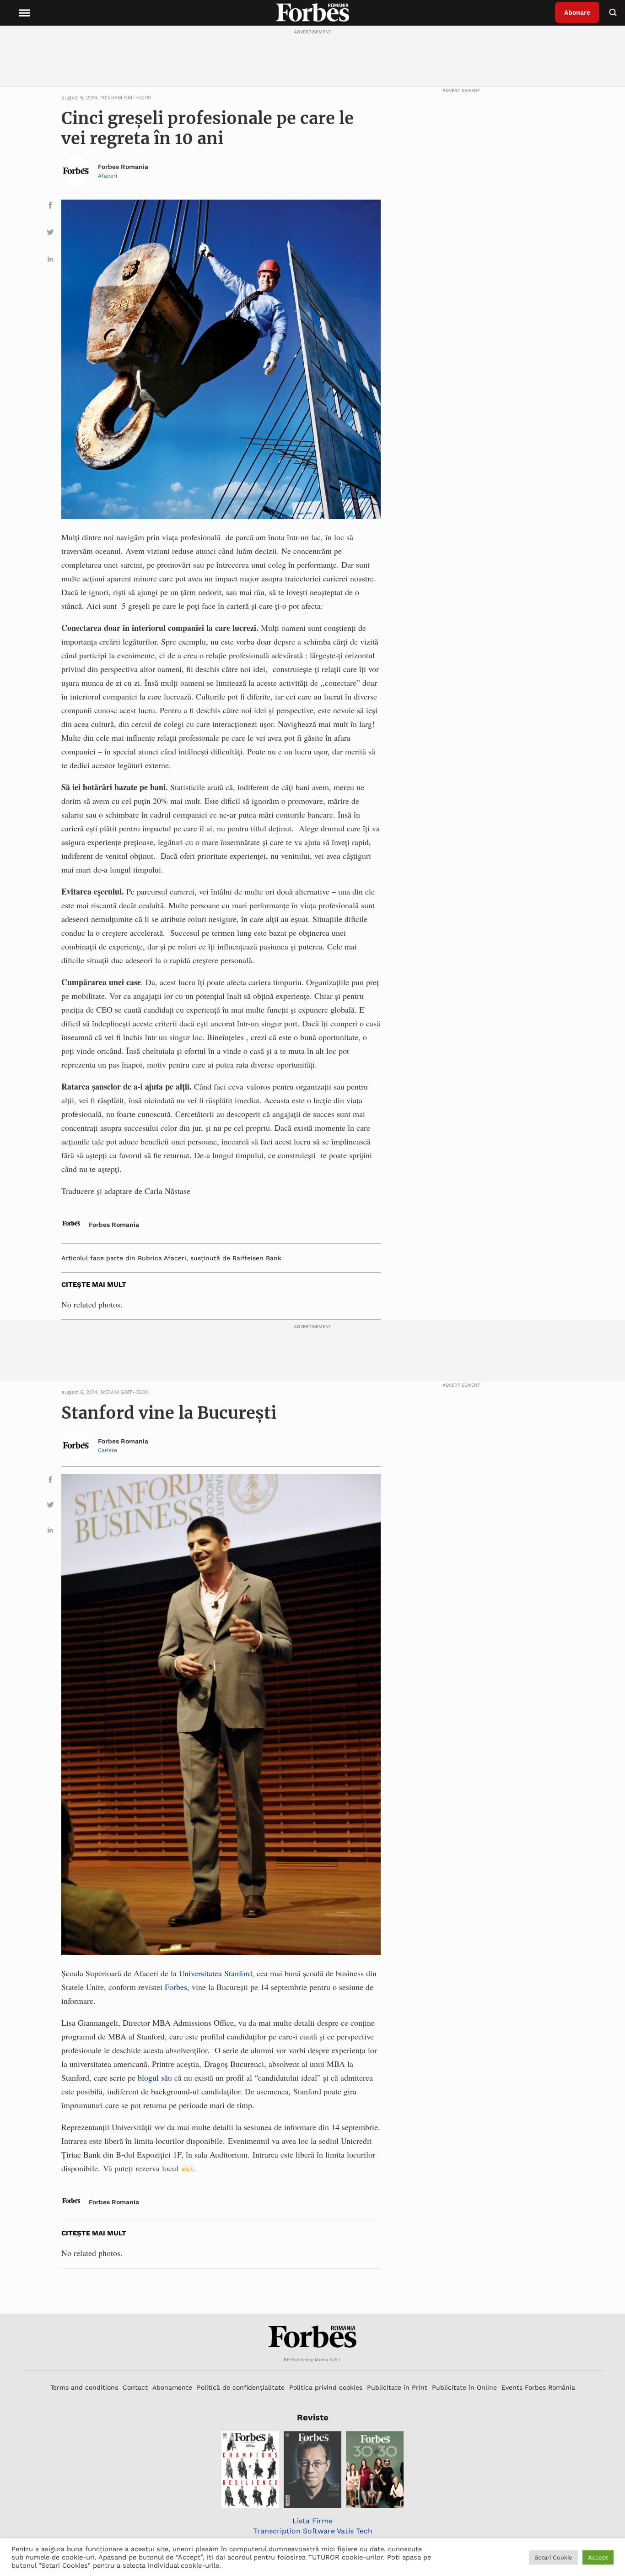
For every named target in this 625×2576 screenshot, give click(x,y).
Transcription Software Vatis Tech (313, 2531)
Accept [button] (598, 2557)
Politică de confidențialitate (241, 2387)
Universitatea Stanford (216, 1973)
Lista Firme (312, 2521)
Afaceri (108, 176)
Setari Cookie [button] (553, 2557)
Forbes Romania (123, 167)
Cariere (108, 1450)
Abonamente (172, 2387)
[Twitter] (50, 234)
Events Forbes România (538, 2387)
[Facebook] (50, 207)
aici (187, 2168)
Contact (135, 2387)
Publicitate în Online (464, 2387)
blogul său (154, 2077)
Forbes (176, 1987)
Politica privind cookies (326, 2387)
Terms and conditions (84, 2387)
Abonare (577, 12)
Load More (312, 2291)
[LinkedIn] (50, 261)
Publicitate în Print (397, 2387)
